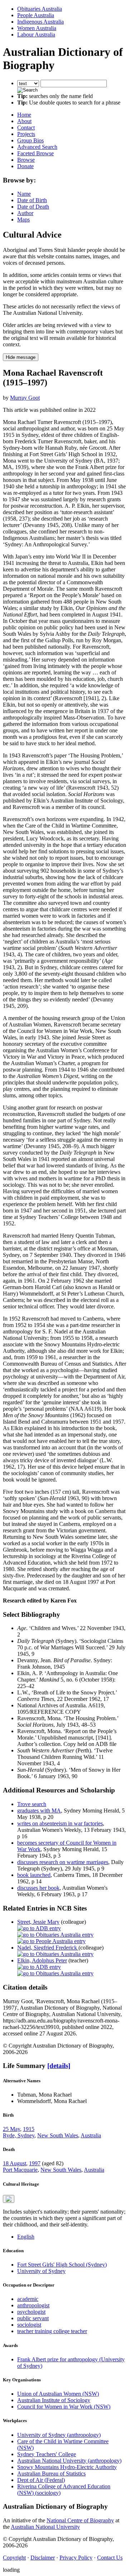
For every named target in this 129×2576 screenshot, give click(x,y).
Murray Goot (25, 398)
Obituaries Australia (40, 9)
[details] (59, 2066)
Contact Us (110, 2558)
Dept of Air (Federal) (41, 2480)
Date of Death (33, 207)
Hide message (21, 357)
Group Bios (30, 140)
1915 (29, 2129)
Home (24, 115)
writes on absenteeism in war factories (60, 1823)
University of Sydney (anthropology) (59, 2435)
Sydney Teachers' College (47, 2454)
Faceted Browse (35, 153)
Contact (26, 128)
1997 (35, 2163)
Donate (25, 166)
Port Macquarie (20, 2170)
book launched (34, 1875)
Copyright (14, 2558)
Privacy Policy (76, 2558)
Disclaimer (43, 2558)
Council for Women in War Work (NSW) (64, 2407)
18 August (15, 2163)
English (26, 2237)
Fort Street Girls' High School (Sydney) (62, 2265)
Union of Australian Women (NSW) (58, 2394)
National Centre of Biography (80, 2520)
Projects (26, 134)
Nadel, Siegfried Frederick (48, 1948)
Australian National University (45, 2527)
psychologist (31, 2312)
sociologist (29, 2325)
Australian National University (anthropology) (69, 2461)
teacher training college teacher (52, 2331)
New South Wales (58, 2135)
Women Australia (37, 28)
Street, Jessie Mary (38, 1922)
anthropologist (33, 2305)
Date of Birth (32, 200)
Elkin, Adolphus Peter (42, 1960)
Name (24, 194)
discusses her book (38, 1888)
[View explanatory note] (9, 2199)
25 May (11, 2129)
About (24, 121)
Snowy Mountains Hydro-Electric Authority (67, 2467)
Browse (26, 160)
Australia (91, 2135)
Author (25, 213)
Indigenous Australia (40, 22)
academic (28, 2299)
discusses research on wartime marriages (63, 1862)
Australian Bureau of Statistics (51, 2473)
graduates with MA (39, 1811)
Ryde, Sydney (19, 2135)
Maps (23, 219)
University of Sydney (41, 2271)
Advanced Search (37, 147)
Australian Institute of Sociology (54, 2400)
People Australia (36, 15)
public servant (33, 2318)
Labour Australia (36, 35)
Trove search (32, 1804)
